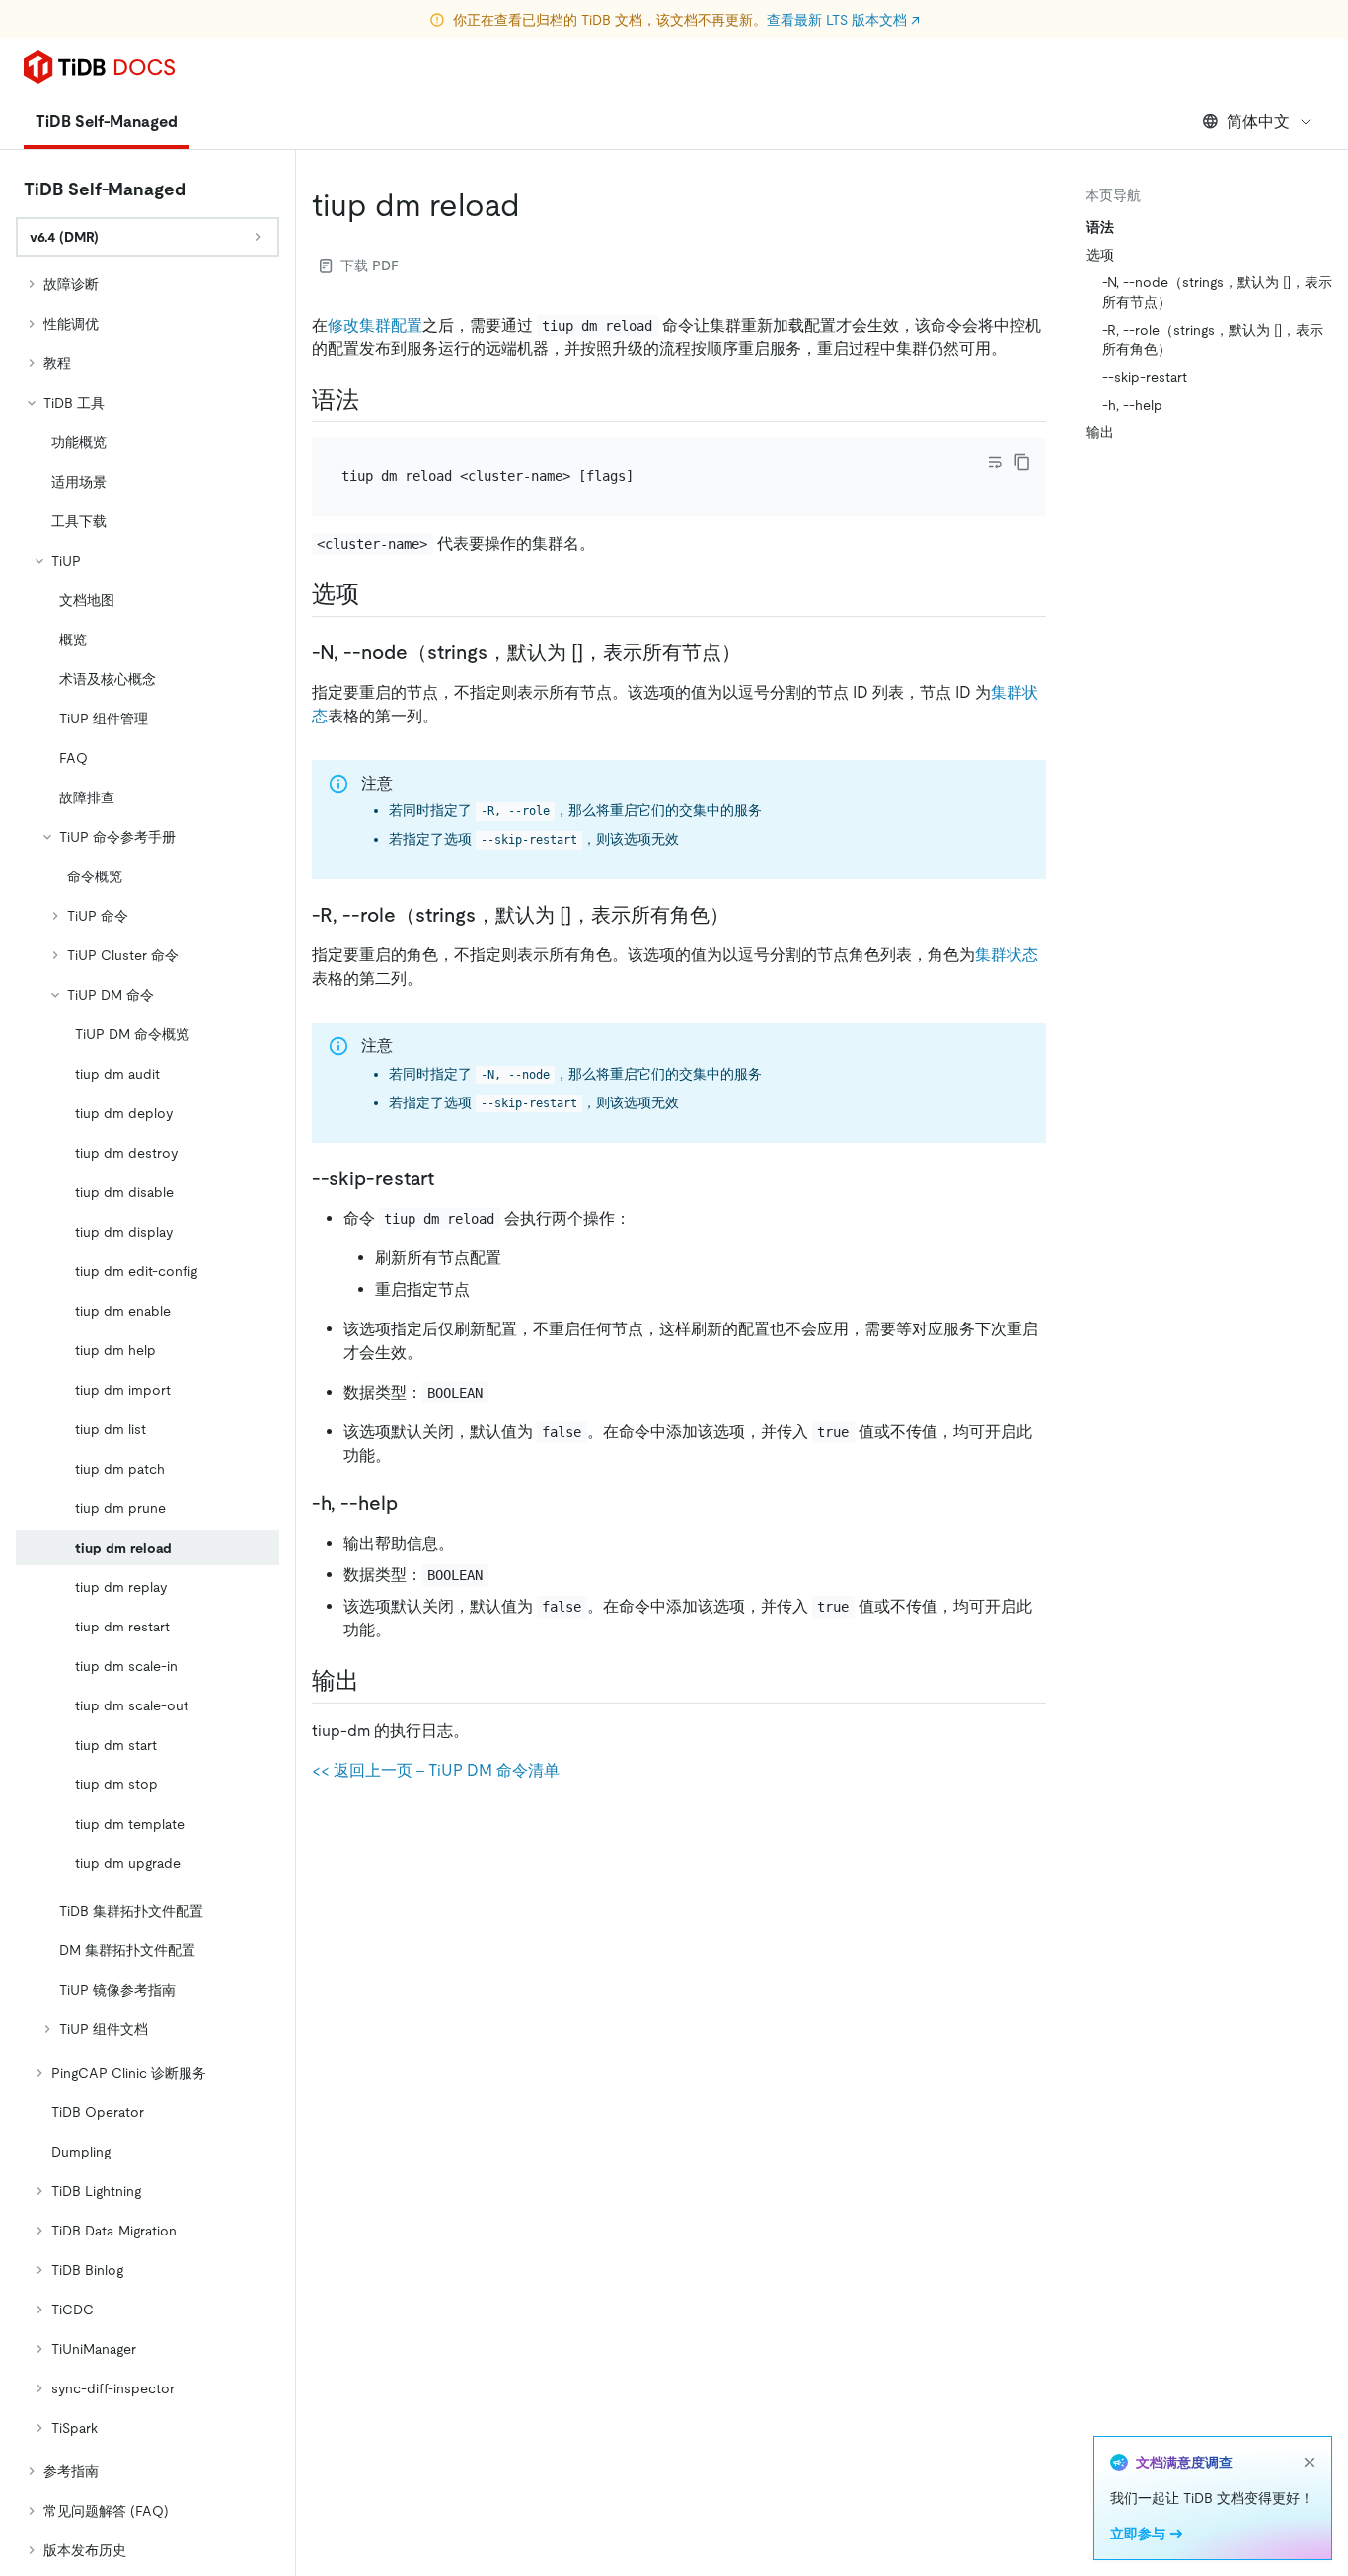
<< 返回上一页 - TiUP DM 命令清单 (436, 1770)
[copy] (1022, 462)
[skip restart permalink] (450, 1178)
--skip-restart (1145, 377)
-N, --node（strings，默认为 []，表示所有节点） (1217, 292)
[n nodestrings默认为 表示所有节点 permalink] (757, 652)
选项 (1100, 255)
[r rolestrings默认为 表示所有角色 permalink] (745, 915)
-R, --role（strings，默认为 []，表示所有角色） (1213, 340)
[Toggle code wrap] (995, 462)
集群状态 (1007, 955)
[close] (1310, 2462)
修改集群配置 (375, 325)
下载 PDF (370, 265)
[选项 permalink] (375, 594)
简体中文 (1258, 122)
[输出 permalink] (375, 1681)
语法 (1100, 227)
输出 (1100, 432)
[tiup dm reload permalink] (536, 205)
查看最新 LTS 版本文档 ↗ (843, 20)
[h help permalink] (413, 1503)
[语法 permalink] (375, 400)
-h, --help (1132, 405)
